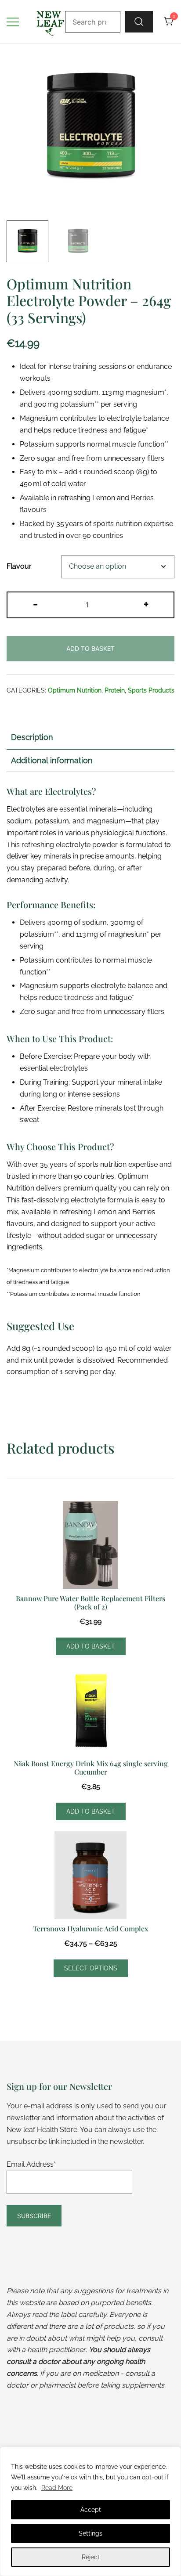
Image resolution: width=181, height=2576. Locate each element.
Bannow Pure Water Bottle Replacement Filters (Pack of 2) (90, 1602)
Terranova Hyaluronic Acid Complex (90, 1928)
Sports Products (151, 690)
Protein (115, 690)
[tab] (90, 738)
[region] (90, 2511)
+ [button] (146, 604)
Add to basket (90, 648)
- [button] (35, 604)
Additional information (52, 760)
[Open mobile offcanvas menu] (13, 22)
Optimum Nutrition (75, 690)
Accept (91, 2510)
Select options (91, 1968)
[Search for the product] (139, 22)
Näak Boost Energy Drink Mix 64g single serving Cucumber (91, 1768)
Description (32, 737)
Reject (91, 2557)
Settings (90, 2533)
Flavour (19, 566)
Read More (57, 2488)
